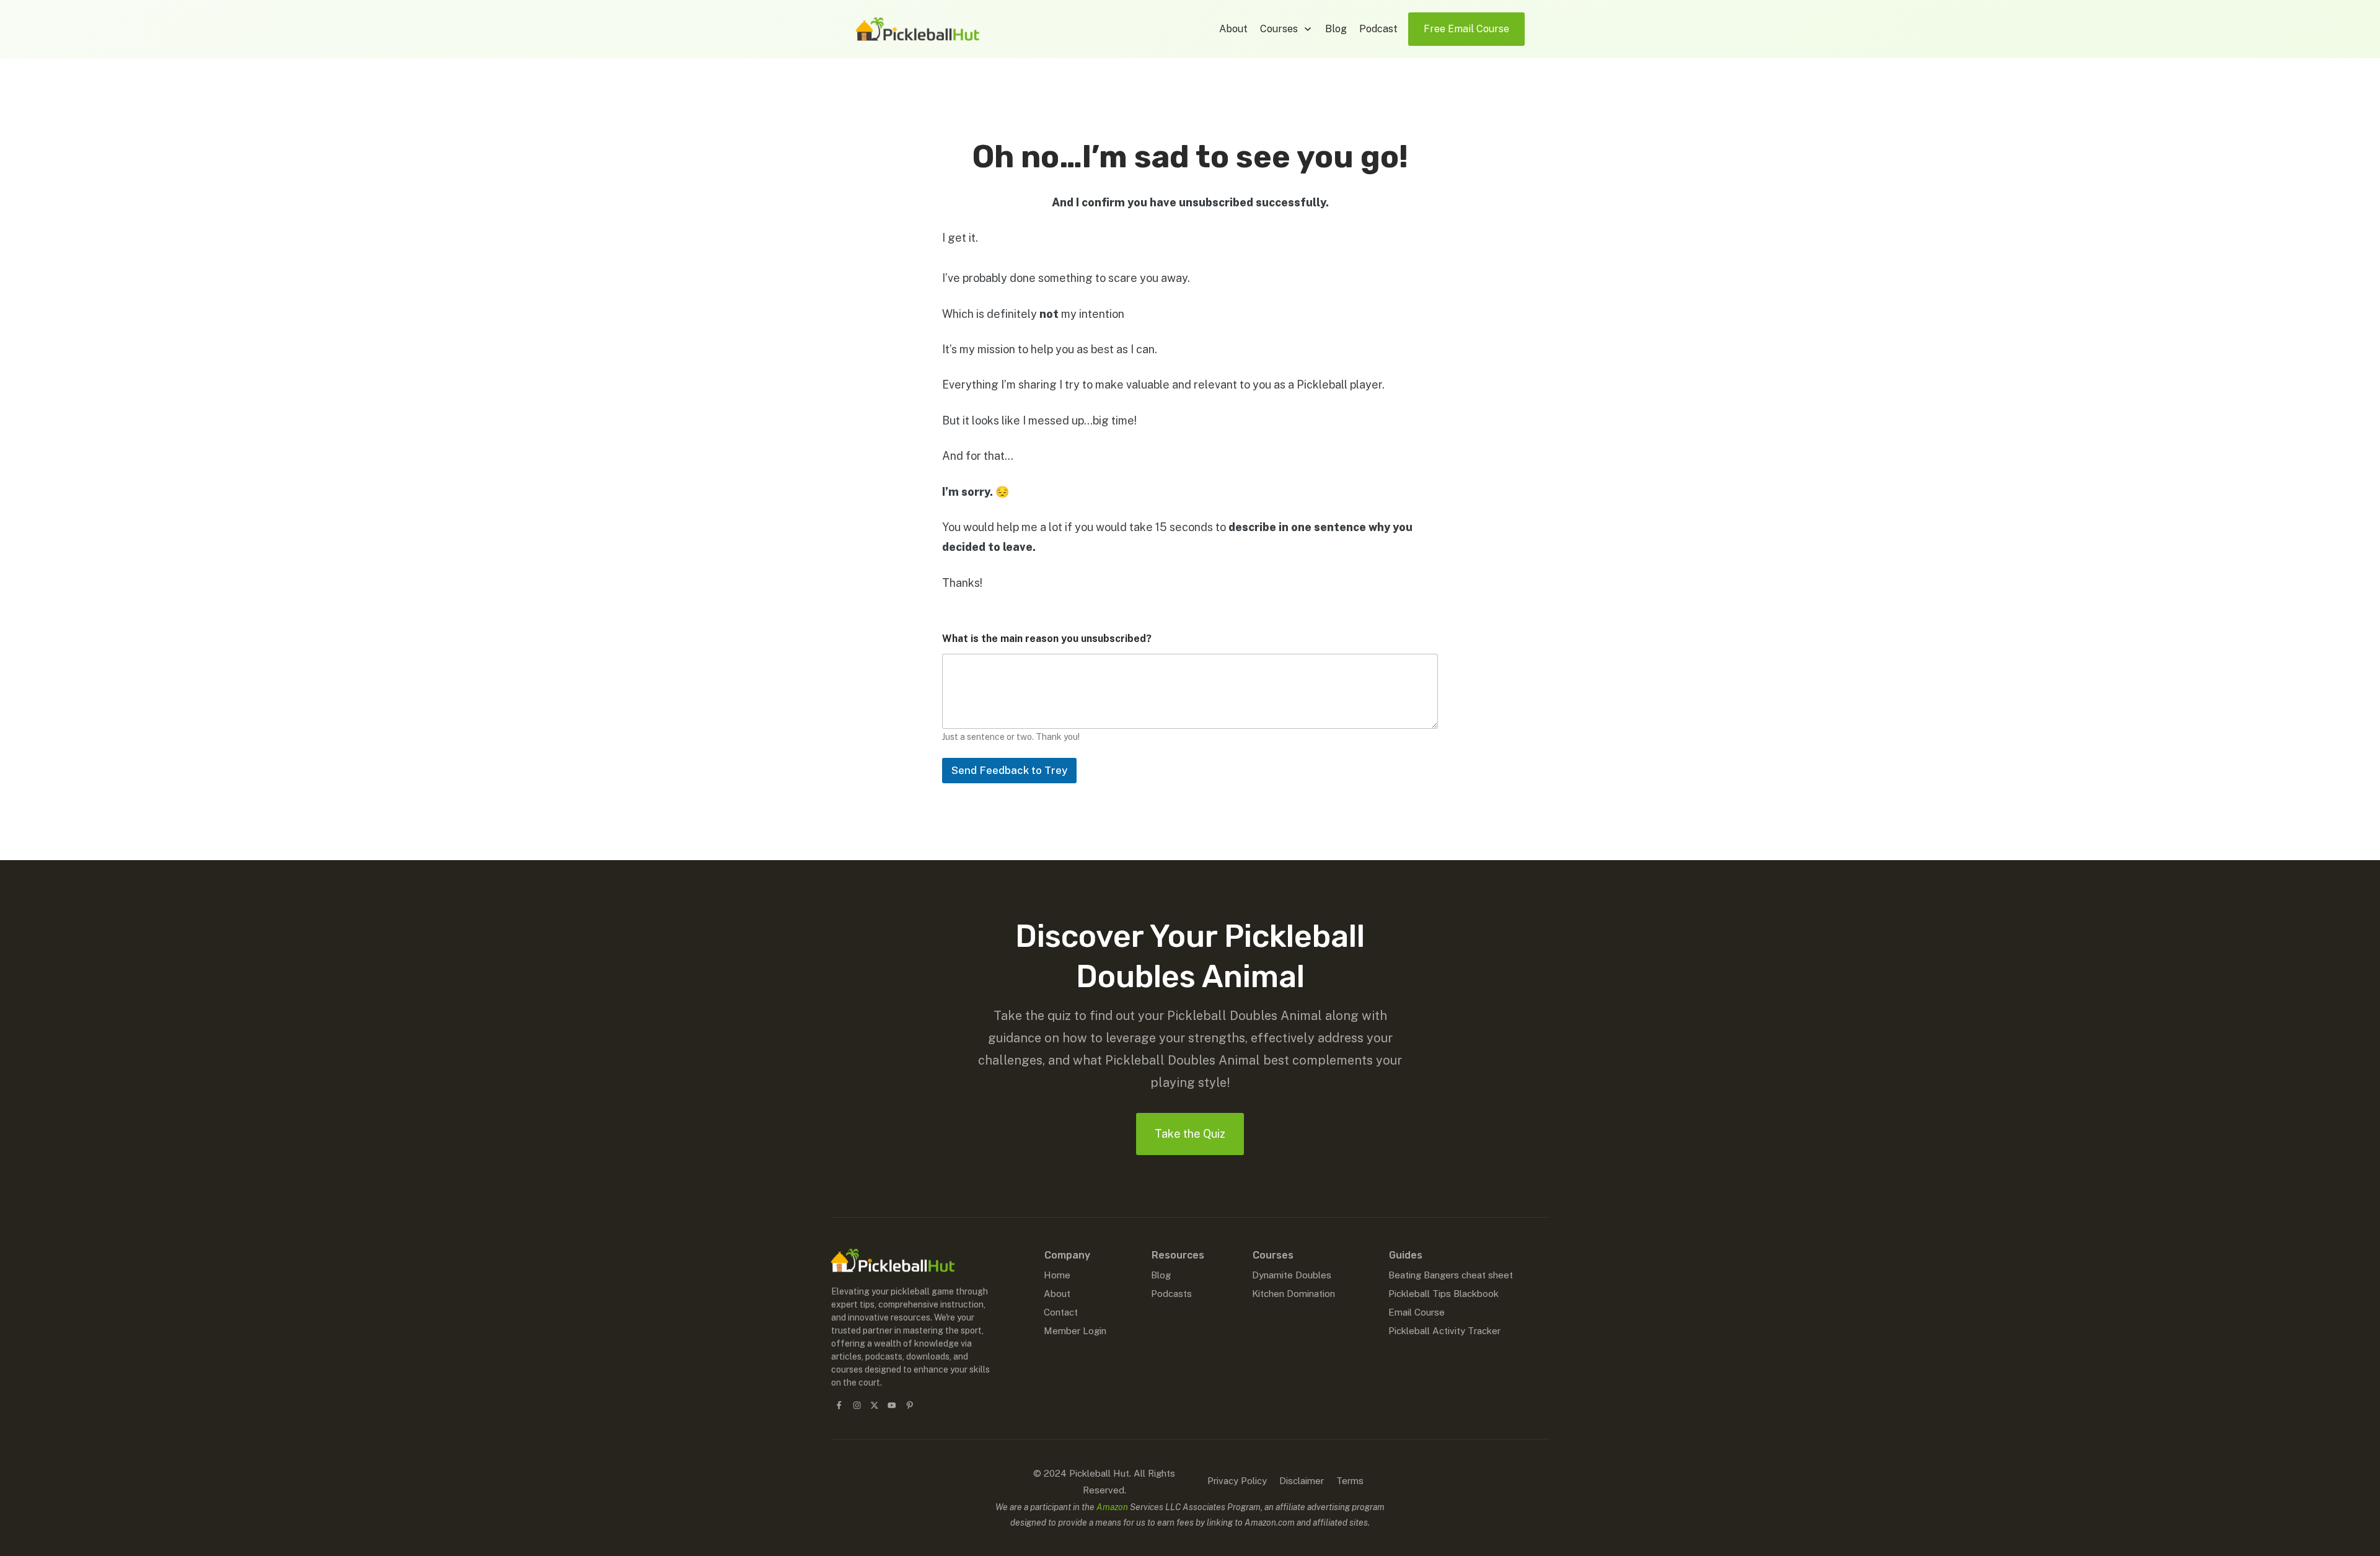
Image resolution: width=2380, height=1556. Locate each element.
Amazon (1112, 1507)
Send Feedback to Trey (1009, 770)
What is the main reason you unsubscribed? (1047, 639)
